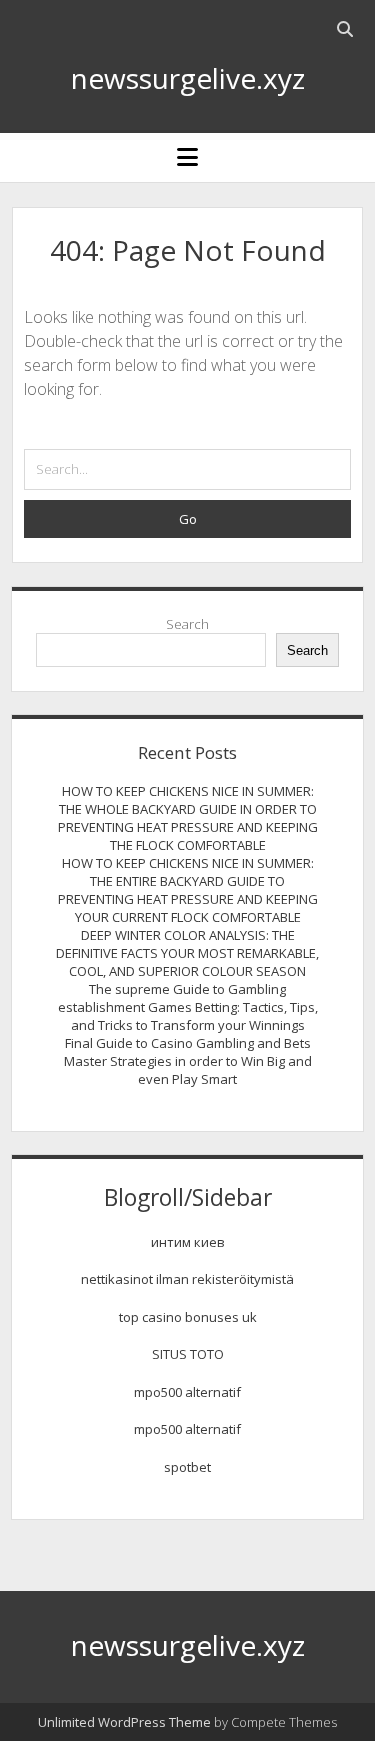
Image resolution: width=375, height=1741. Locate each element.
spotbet (187, 1467)
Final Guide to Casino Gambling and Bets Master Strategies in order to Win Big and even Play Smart (188, 1061)
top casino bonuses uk (188, 1317)
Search (187, 624)
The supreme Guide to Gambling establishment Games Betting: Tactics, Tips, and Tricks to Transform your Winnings (188, 1007)
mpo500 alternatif (187, 1392)
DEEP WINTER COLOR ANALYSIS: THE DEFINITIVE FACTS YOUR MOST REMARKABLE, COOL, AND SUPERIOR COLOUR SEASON (187, 953)
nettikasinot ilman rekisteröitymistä (187, 1279)
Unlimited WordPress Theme (124, 1722)
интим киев (188, 1242)
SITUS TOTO (188, 1354)
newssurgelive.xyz (188, 78)
